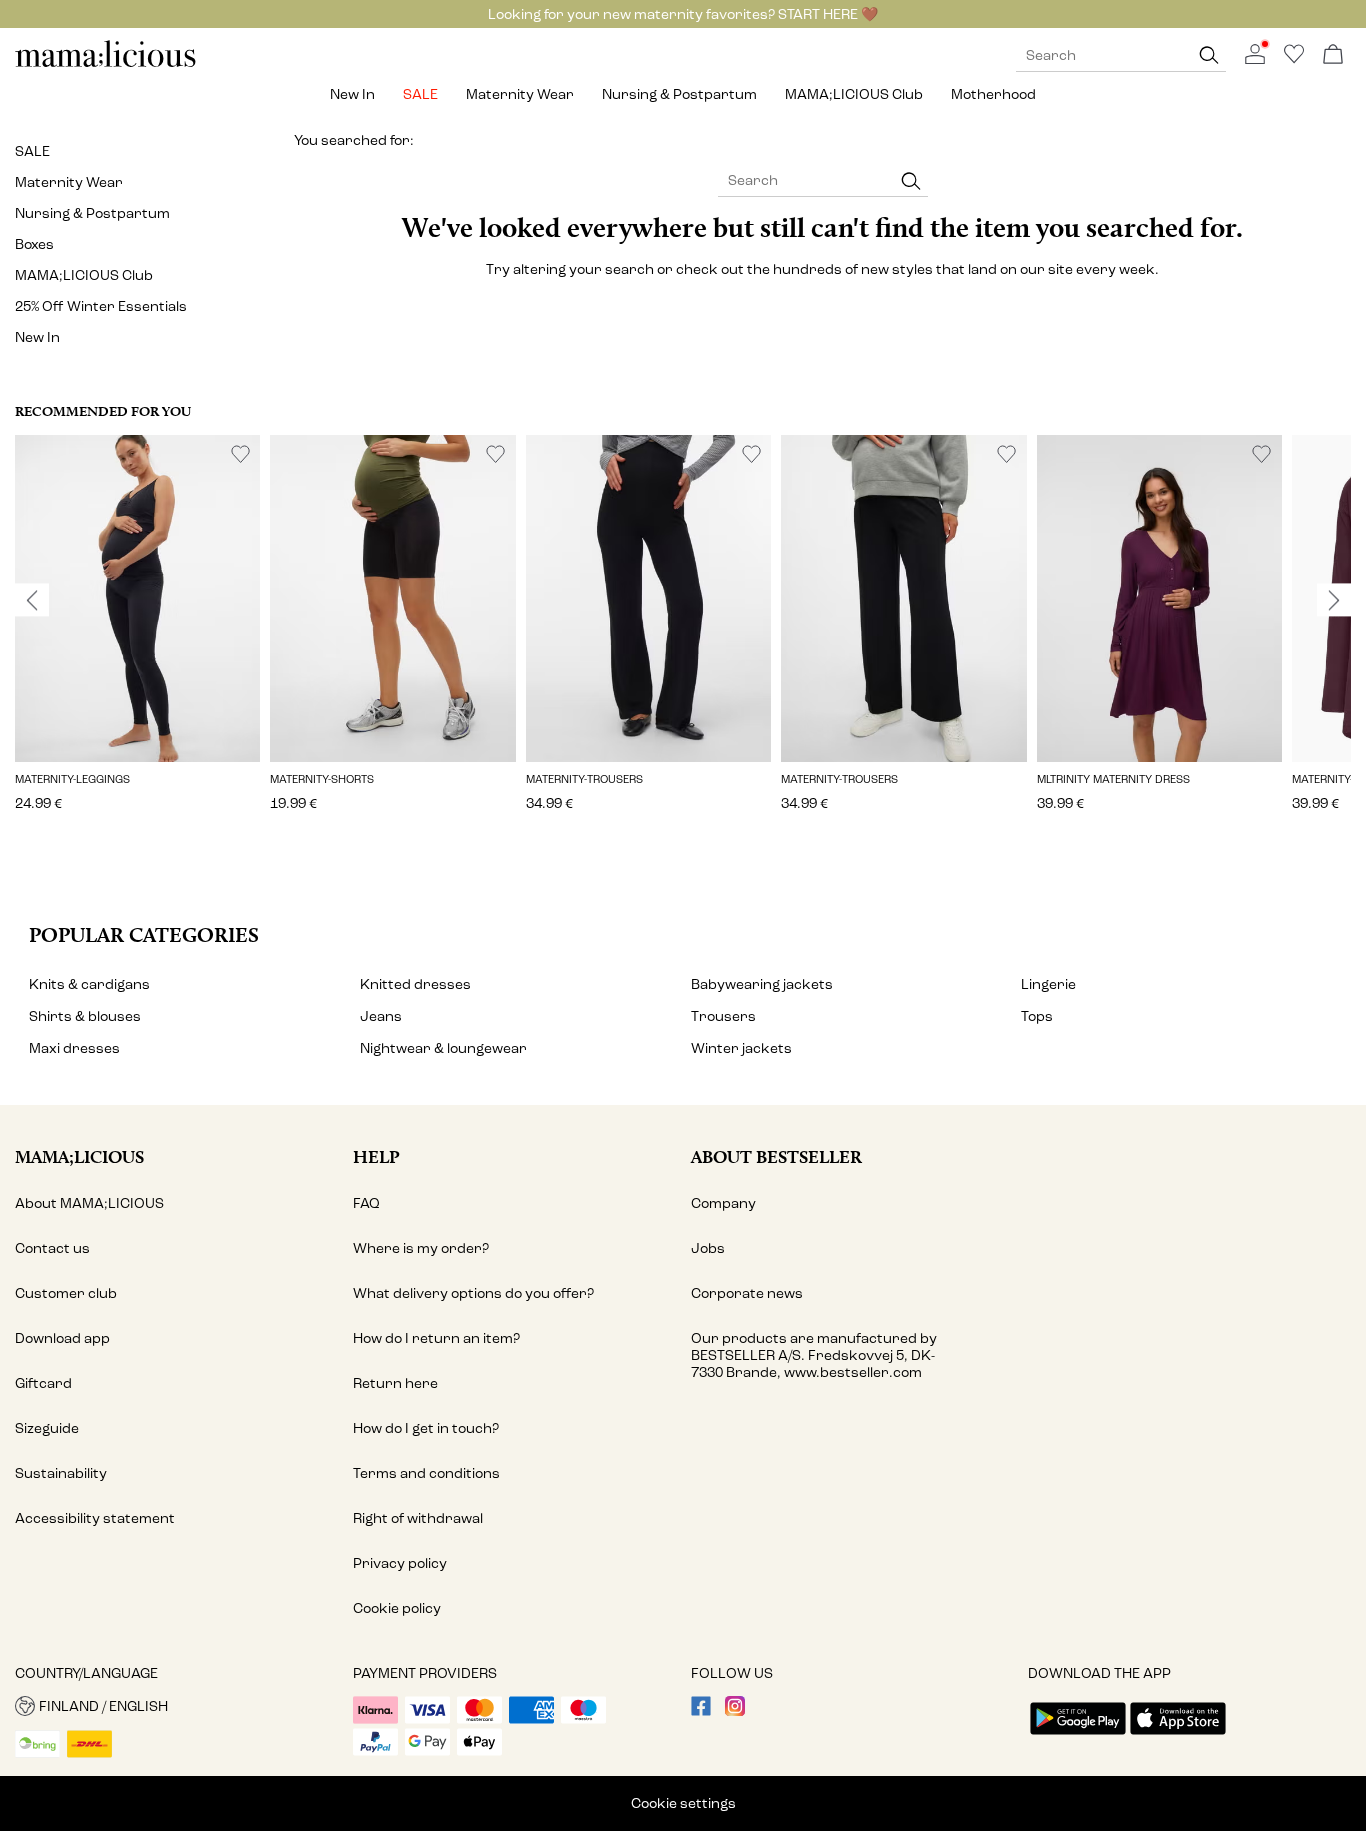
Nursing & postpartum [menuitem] (679, 94)
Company (723, 1203)
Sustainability (61, 1473)
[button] (137, 598)
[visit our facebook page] (701, 1711)
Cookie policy (397, 1608)
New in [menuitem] (352, 94)
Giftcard (43, 1383)
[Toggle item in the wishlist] (240, 454)
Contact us (52, 1248)
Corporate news (747, 1293)
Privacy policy (400, 1563)
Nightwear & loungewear (443, 1048)
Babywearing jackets (762, 984)
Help (376, 1156)
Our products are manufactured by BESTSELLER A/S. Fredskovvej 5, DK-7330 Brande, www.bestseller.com (814, 1355)
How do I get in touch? (426, 1428)
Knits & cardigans (89, 984)
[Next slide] (1334, 600)
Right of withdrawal (418, 1518)
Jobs (708, 1248)
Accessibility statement (95, 1518)
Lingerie (1048, 984)
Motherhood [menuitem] (993, 94)
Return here (395, 1383)
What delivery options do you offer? (473, 1293)
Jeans (381, 1016)
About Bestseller (776, 1156)
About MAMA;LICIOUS (89, 1203)
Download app (62, 1338)
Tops (1037, 1016)
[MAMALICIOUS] (106, 64)
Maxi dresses (74, 1048)
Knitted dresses (415, 984)
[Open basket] (1333, 55)
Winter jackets (741, 1048)
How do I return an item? (436, 1338)
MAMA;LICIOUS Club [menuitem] (854, 94)
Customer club (66, 1293)
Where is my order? (421, 1248)
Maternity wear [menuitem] (520, 94)
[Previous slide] (32, 600)
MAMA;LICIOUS (79, 1156)
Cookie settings (683, 1803)
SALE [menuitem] (420, 94)
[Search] (1209, 55)
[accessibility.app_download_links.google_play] (1078, 1736)
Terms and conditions (426, 1473)
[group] (137, 637)
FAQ (366, 1203)
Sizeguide (47, 1428)
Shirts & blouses (85, 1016)
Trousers (723, 1016)
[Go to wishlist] (1294, 59)
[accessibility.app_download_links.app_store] (1178, 1736)
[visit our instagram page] (735, 1711)
